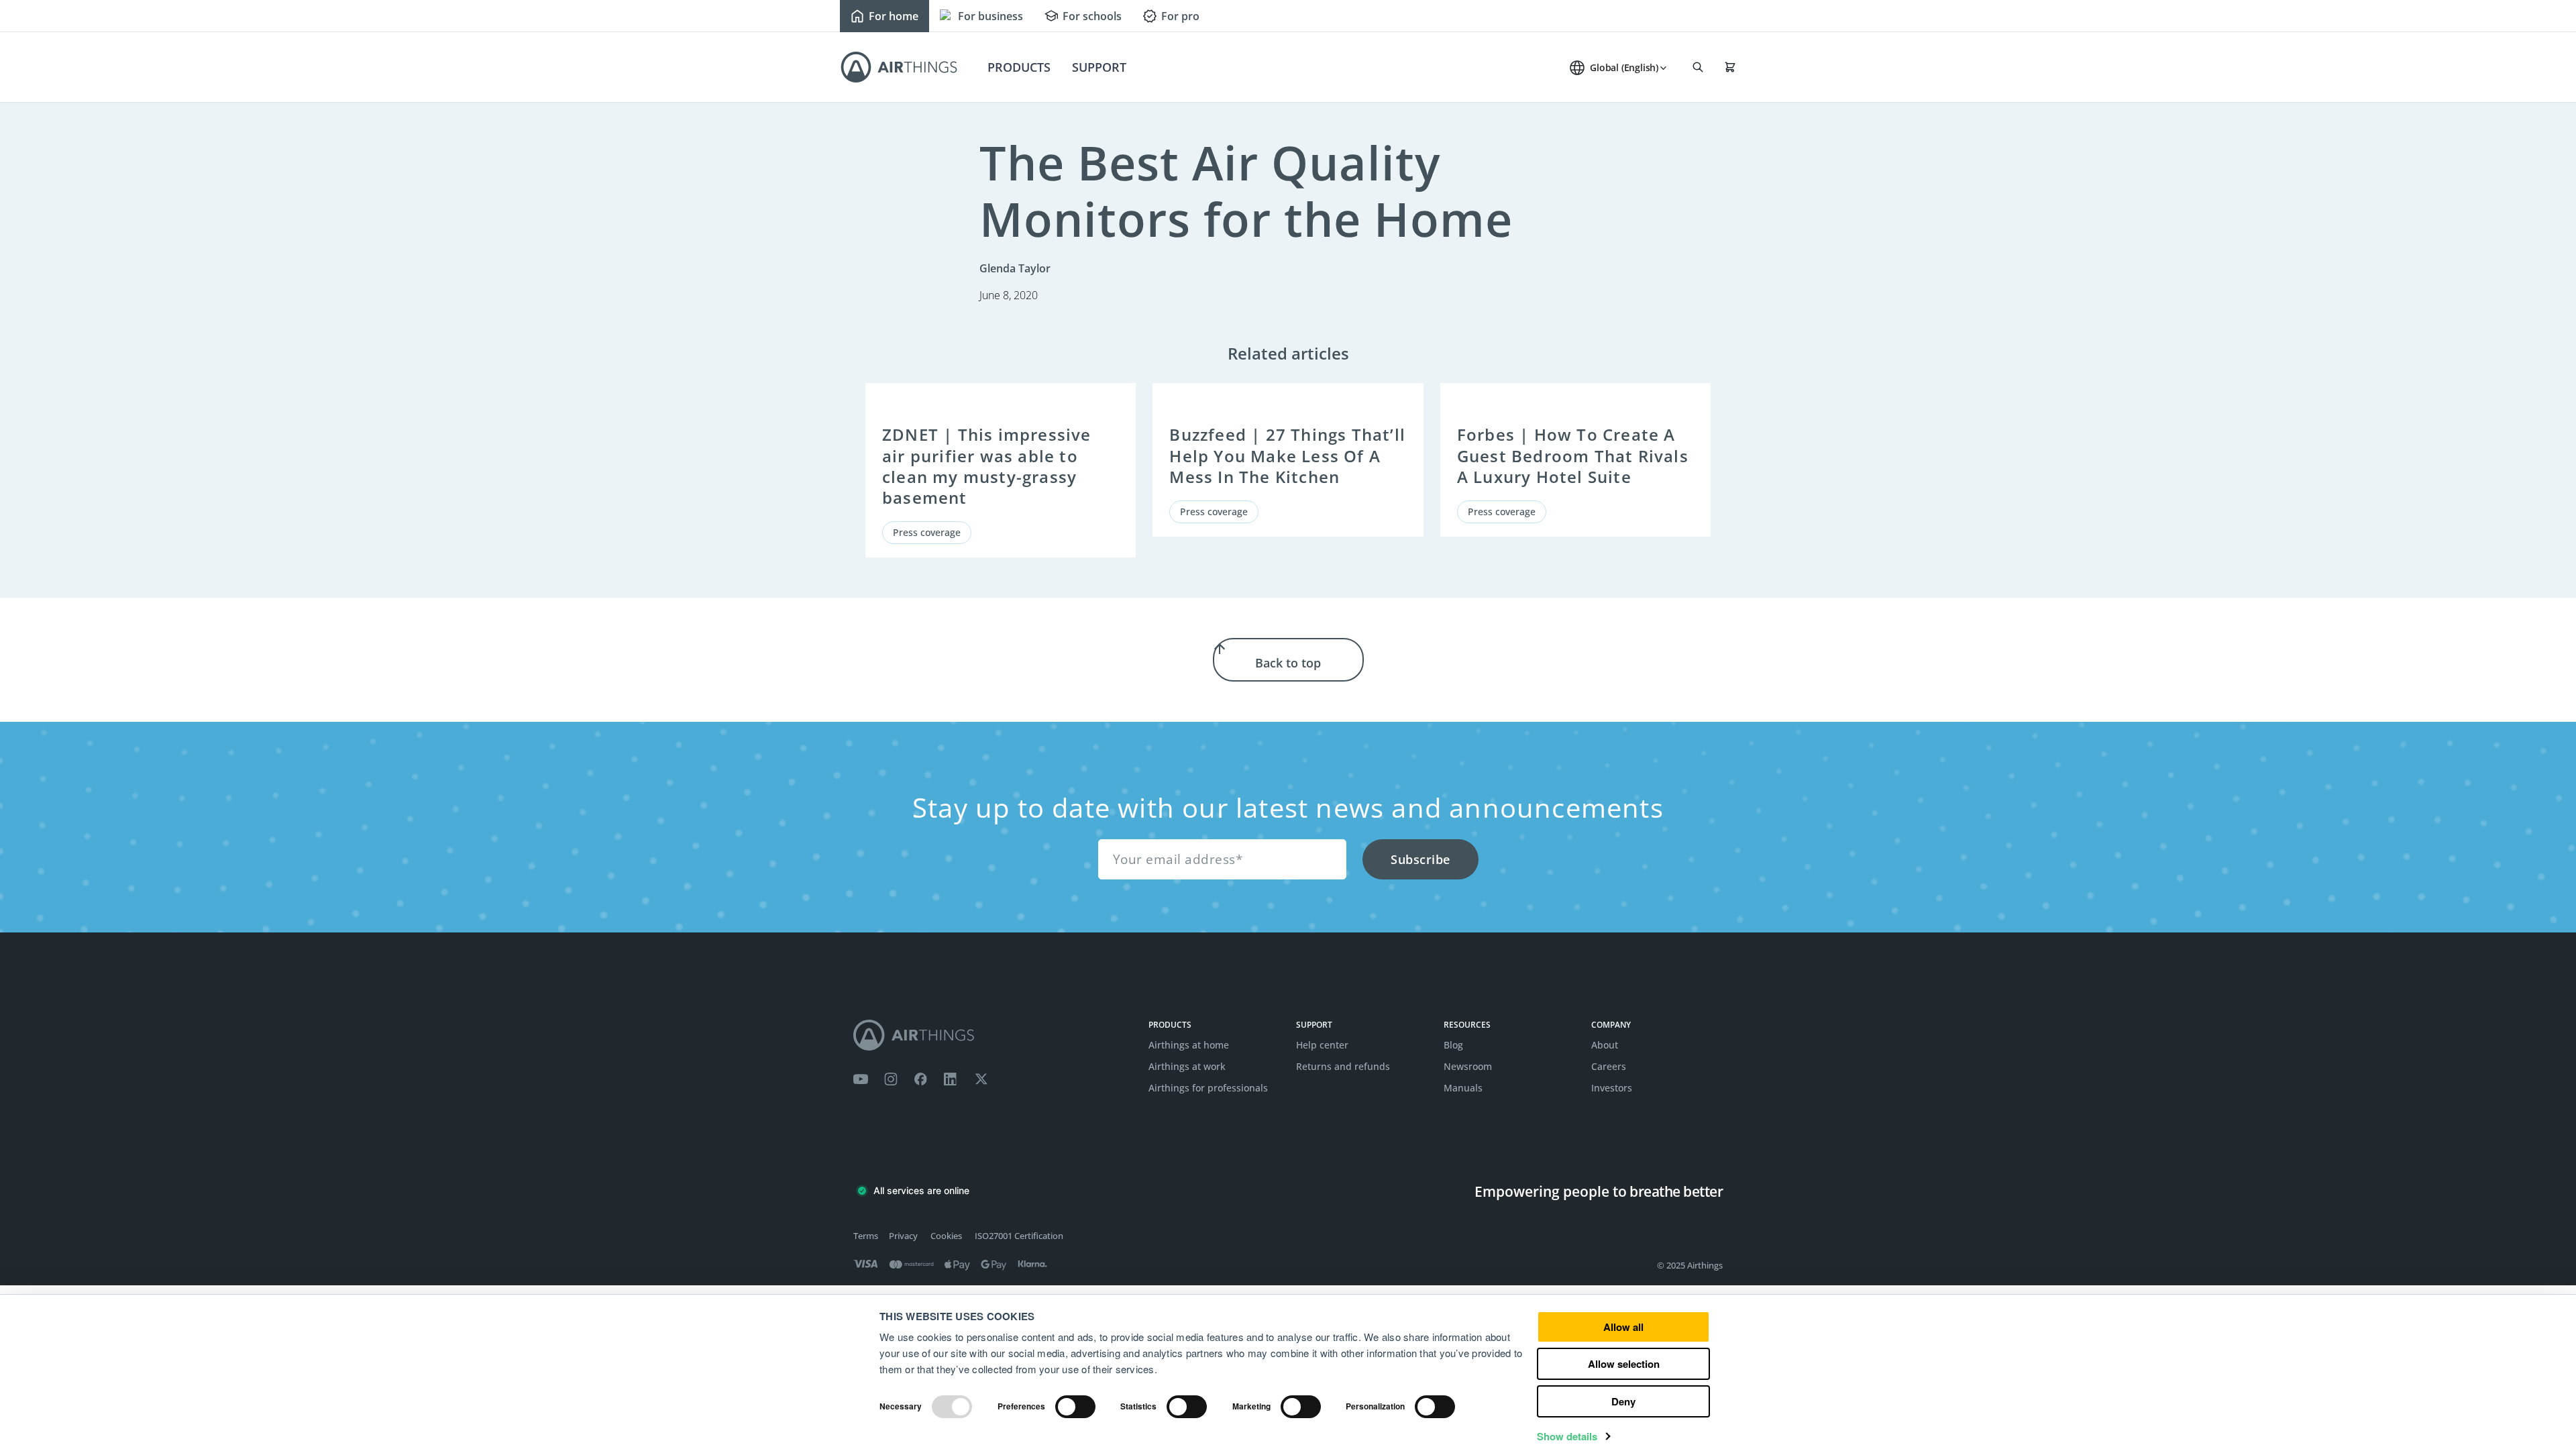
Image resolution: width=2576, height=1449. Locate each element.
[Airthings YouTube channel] (861, 1079)
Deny (1623, 1401)
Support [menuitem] (1099, 67)
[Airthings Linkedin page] (951, 1079)
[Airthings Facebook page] (920, 1079)
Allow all (1623, 1327)
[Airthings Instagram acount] (891, 1079)
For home (894, 16)
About (1605, 1045)
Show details (1567, 1436)
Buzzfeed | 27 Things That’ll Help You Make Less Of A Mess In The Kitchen (1287, 455)
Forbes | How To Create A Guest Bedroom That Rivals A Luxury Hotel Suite (1573, 455)
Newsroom (1468, 1066)
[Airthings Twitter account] (981, 1079)
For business (990, 16)
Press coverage (927, 532)
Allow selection (1624, 1364)
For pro (1180, 16)
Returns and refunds (1343, 1066)
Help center (1322, 1045)
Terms (866, 1236)
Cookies (946, 1236)
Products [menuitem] (1019, 67)
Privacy (903, 1236)
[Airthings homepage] (993, 1035)
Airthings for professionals (1208, 1088)
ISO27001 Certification (1019, 1236)
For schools (1092, 16)
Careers (1609, 1066)
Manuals (1463, 1088)
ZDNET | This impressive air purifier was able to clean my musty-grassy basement (987, 466)
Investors (1612, 1088)
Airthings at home (1189, 1045)
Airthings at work (1187, 1066)
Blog (1453, 1045)
